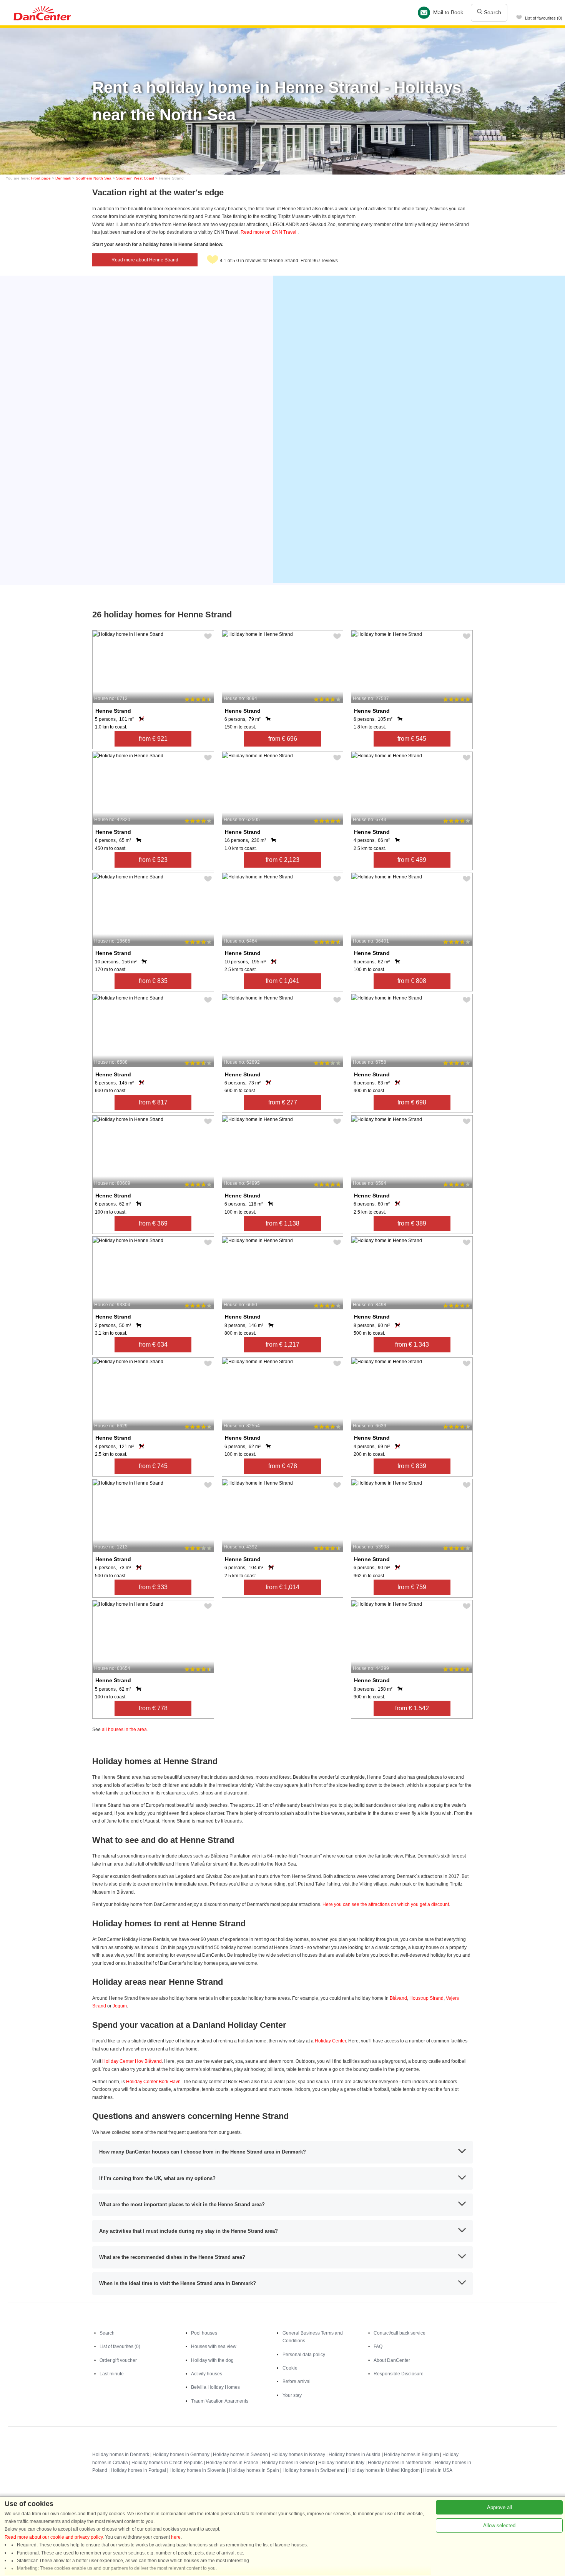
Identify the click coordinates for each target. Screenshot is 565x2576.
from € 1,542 (412, 1708)
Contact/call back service (400, 2333)
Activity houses (207, 2374)
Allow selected (499, 2525)
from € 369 (153, 1223)
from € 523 (153, 860)
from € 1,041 (282, 981)
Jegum (120, 2006)
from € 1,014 (282, 1587)
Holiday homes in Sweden (240, 2455)
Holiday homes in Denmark (121, 2455)
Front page (41, 178)
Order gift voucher (118, 2360)
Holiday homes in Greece (288, 2463)
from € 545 (412, 739)
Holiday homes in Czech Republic (167, 2463)
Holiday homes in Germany (181, 2455)
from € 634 (153, 1345)
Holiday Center (330, 2041)
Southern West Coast (135, 178)
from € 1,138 (282, 1223)
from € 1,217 (282, 1345)
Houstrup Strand (426, 1998)
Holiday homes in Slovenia (198, 2470)
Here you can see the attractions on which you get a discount (386, 1904)
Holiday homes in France (232, 2463)
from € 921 (153, 739)
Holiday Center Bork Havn (153, 2082)
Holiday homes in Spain (254, 2470)
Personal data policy (304, 2355)
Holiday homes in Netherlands (400, 2463)
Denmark (63, 178)
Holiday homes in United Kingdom (384, 2470)
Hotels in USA (438, 2470)
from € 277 (283, 1102)
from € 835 (153, 981)
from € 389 (412, 1223)
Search (492, 12)
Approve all (499, 2507)
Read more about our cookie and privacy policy (54, 2537)
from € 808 (412, 981)
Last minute (112, 2374)
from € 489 (412, 860)
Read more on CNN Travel (269, 232)
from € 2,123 (282, 860)
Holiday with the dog (212, 2360)
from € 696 (283, 739)
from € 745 (153, 1466)
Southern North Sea (94, 178)
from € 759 (412, 1587)
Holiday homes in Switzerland (314, 2470)
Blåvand (398, 1998)
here (176, 2537)
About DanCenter (392, 2360)
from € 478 (283, 1466)
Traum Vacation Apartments (220, 2401)
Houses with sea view (214, 2347)
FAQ (378, 2347)
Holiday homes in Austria (355, 2455)
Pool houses (204, 2333)
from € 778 (153, 1708)
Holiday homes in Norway (298, 2455)
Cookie (290, 2368)
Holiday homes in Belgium (411, 2455)
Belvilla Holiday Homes (215, 2387)
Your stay (292, 2395)
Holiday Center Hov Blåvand (132, 2061)
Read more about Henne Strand (145, 260)
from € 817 (153, 1102)
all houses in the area (124, 1730)
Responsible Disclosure (399, 2374)
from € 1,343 (412, 1345)
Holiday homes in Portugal (138, 2470)
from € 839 (412, 1466)
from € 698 (412, 1102)
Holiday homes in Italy (341, 2463)
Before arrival (297, 2381)
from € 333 (153, 1587)
